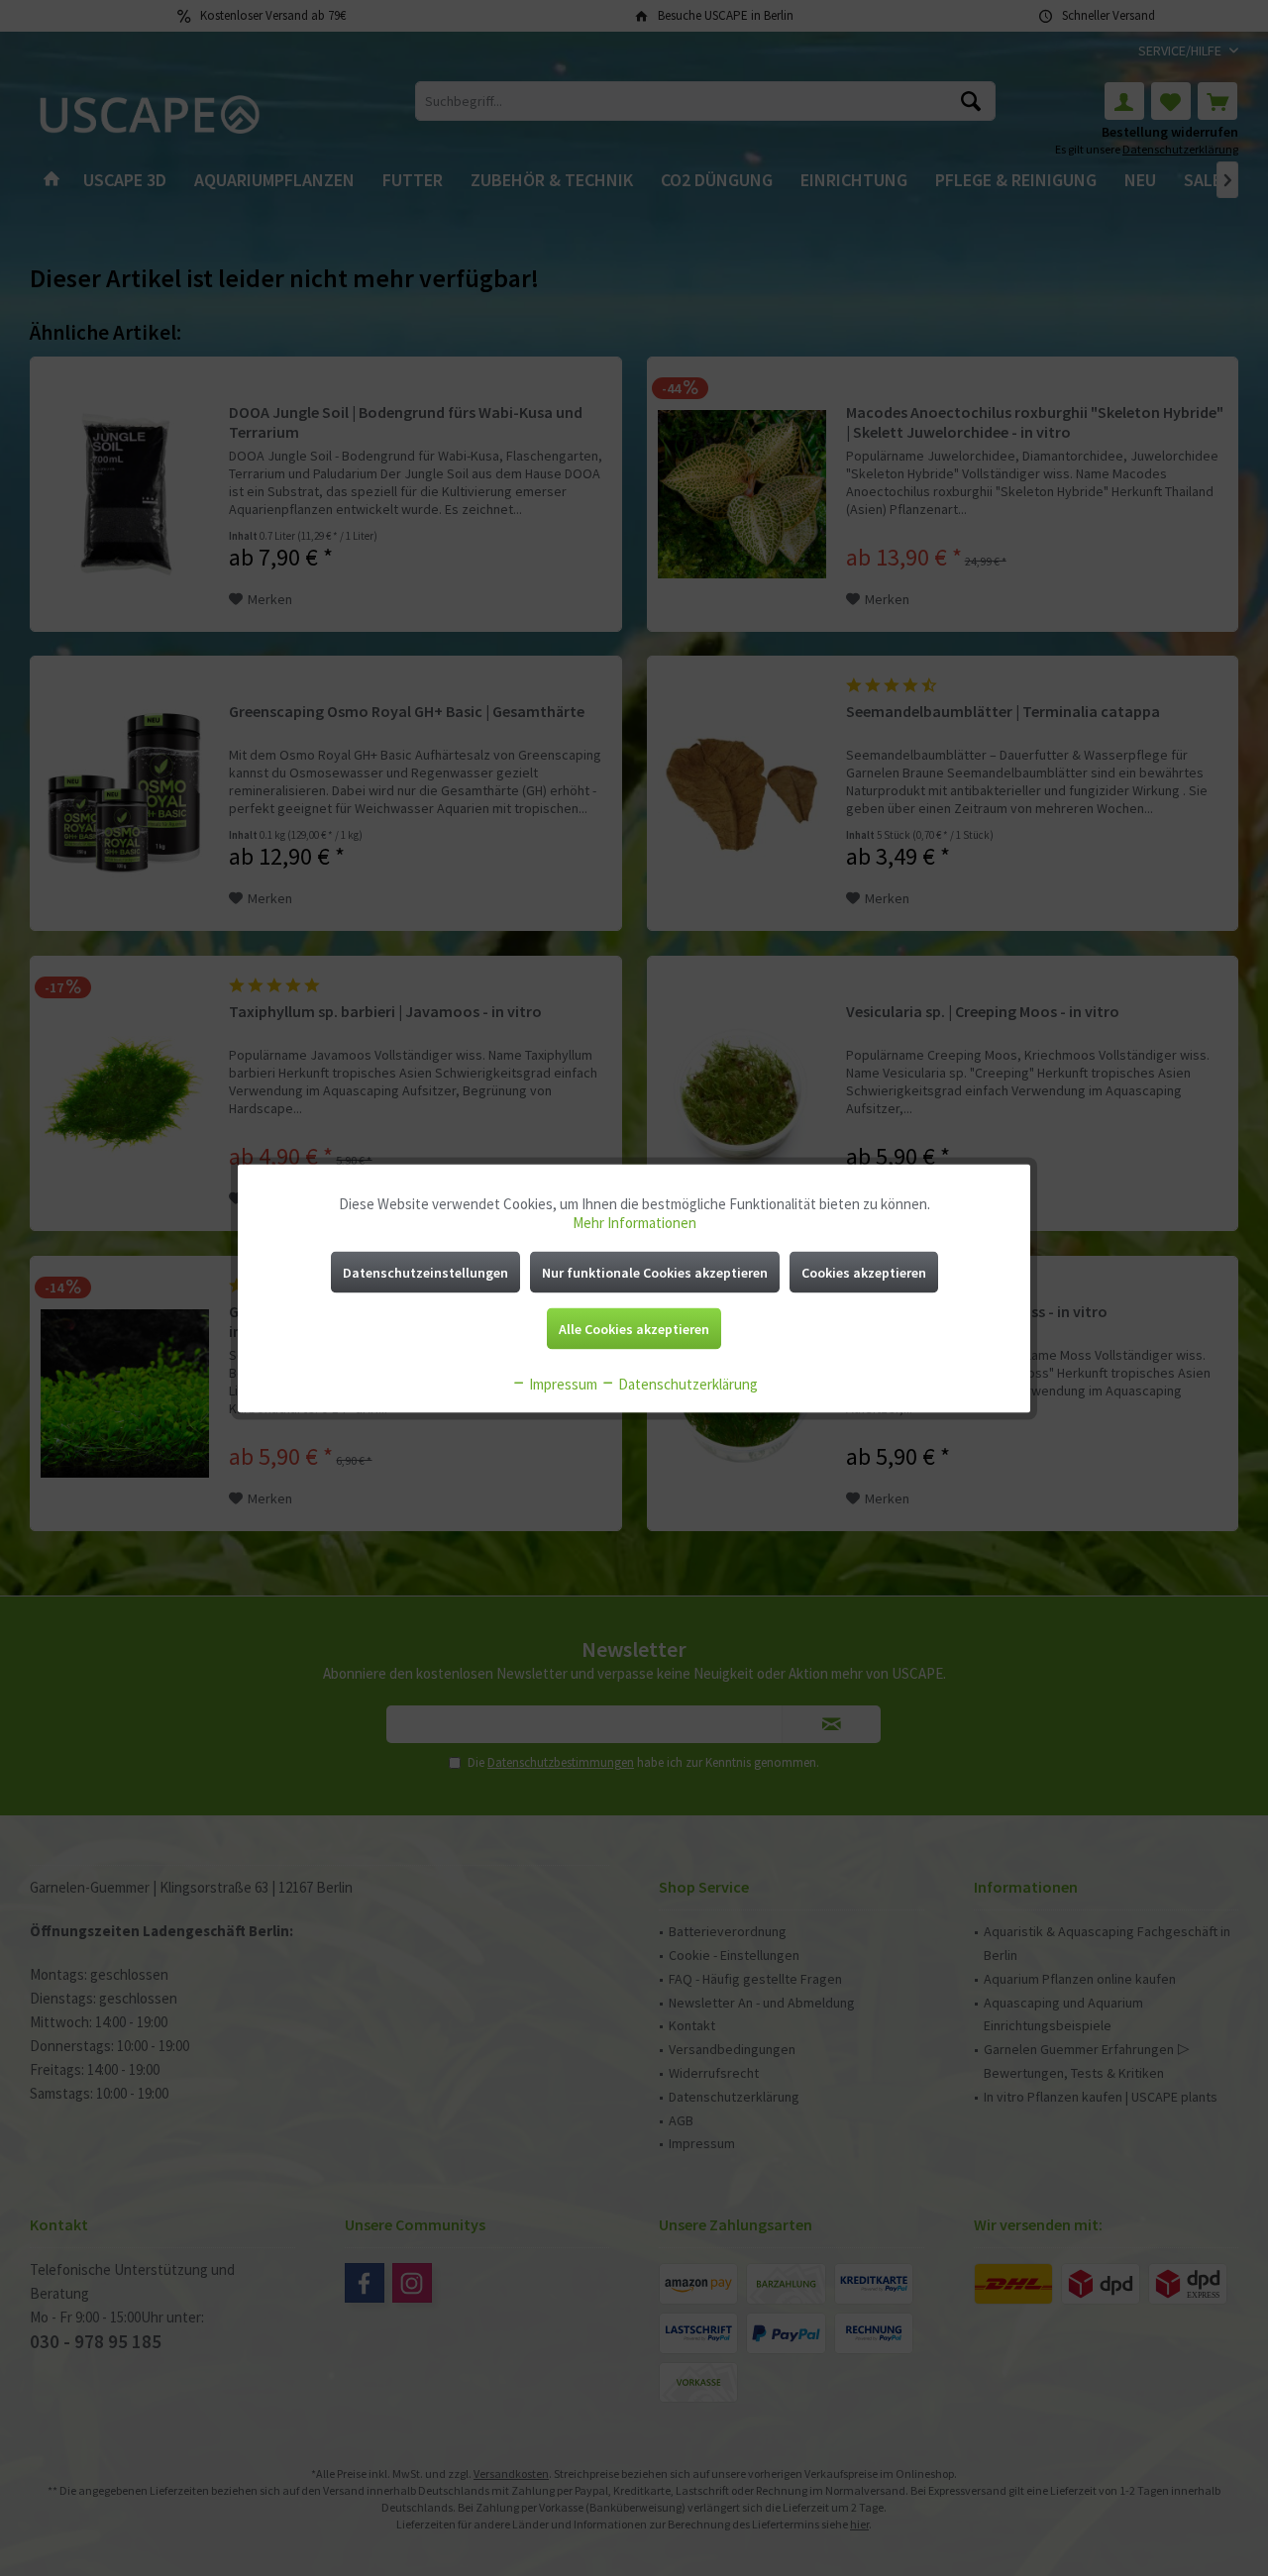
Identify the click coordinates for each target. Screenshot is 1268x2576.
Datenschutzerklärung (687, 1383)
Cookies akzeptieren (864, 1272)
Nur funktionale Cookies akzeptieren (655, 1272)
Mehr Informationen (634, 1222)
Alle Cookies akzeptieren (634, 1328)
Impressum (562, 1383)
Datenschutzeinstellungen (425, 1272)
